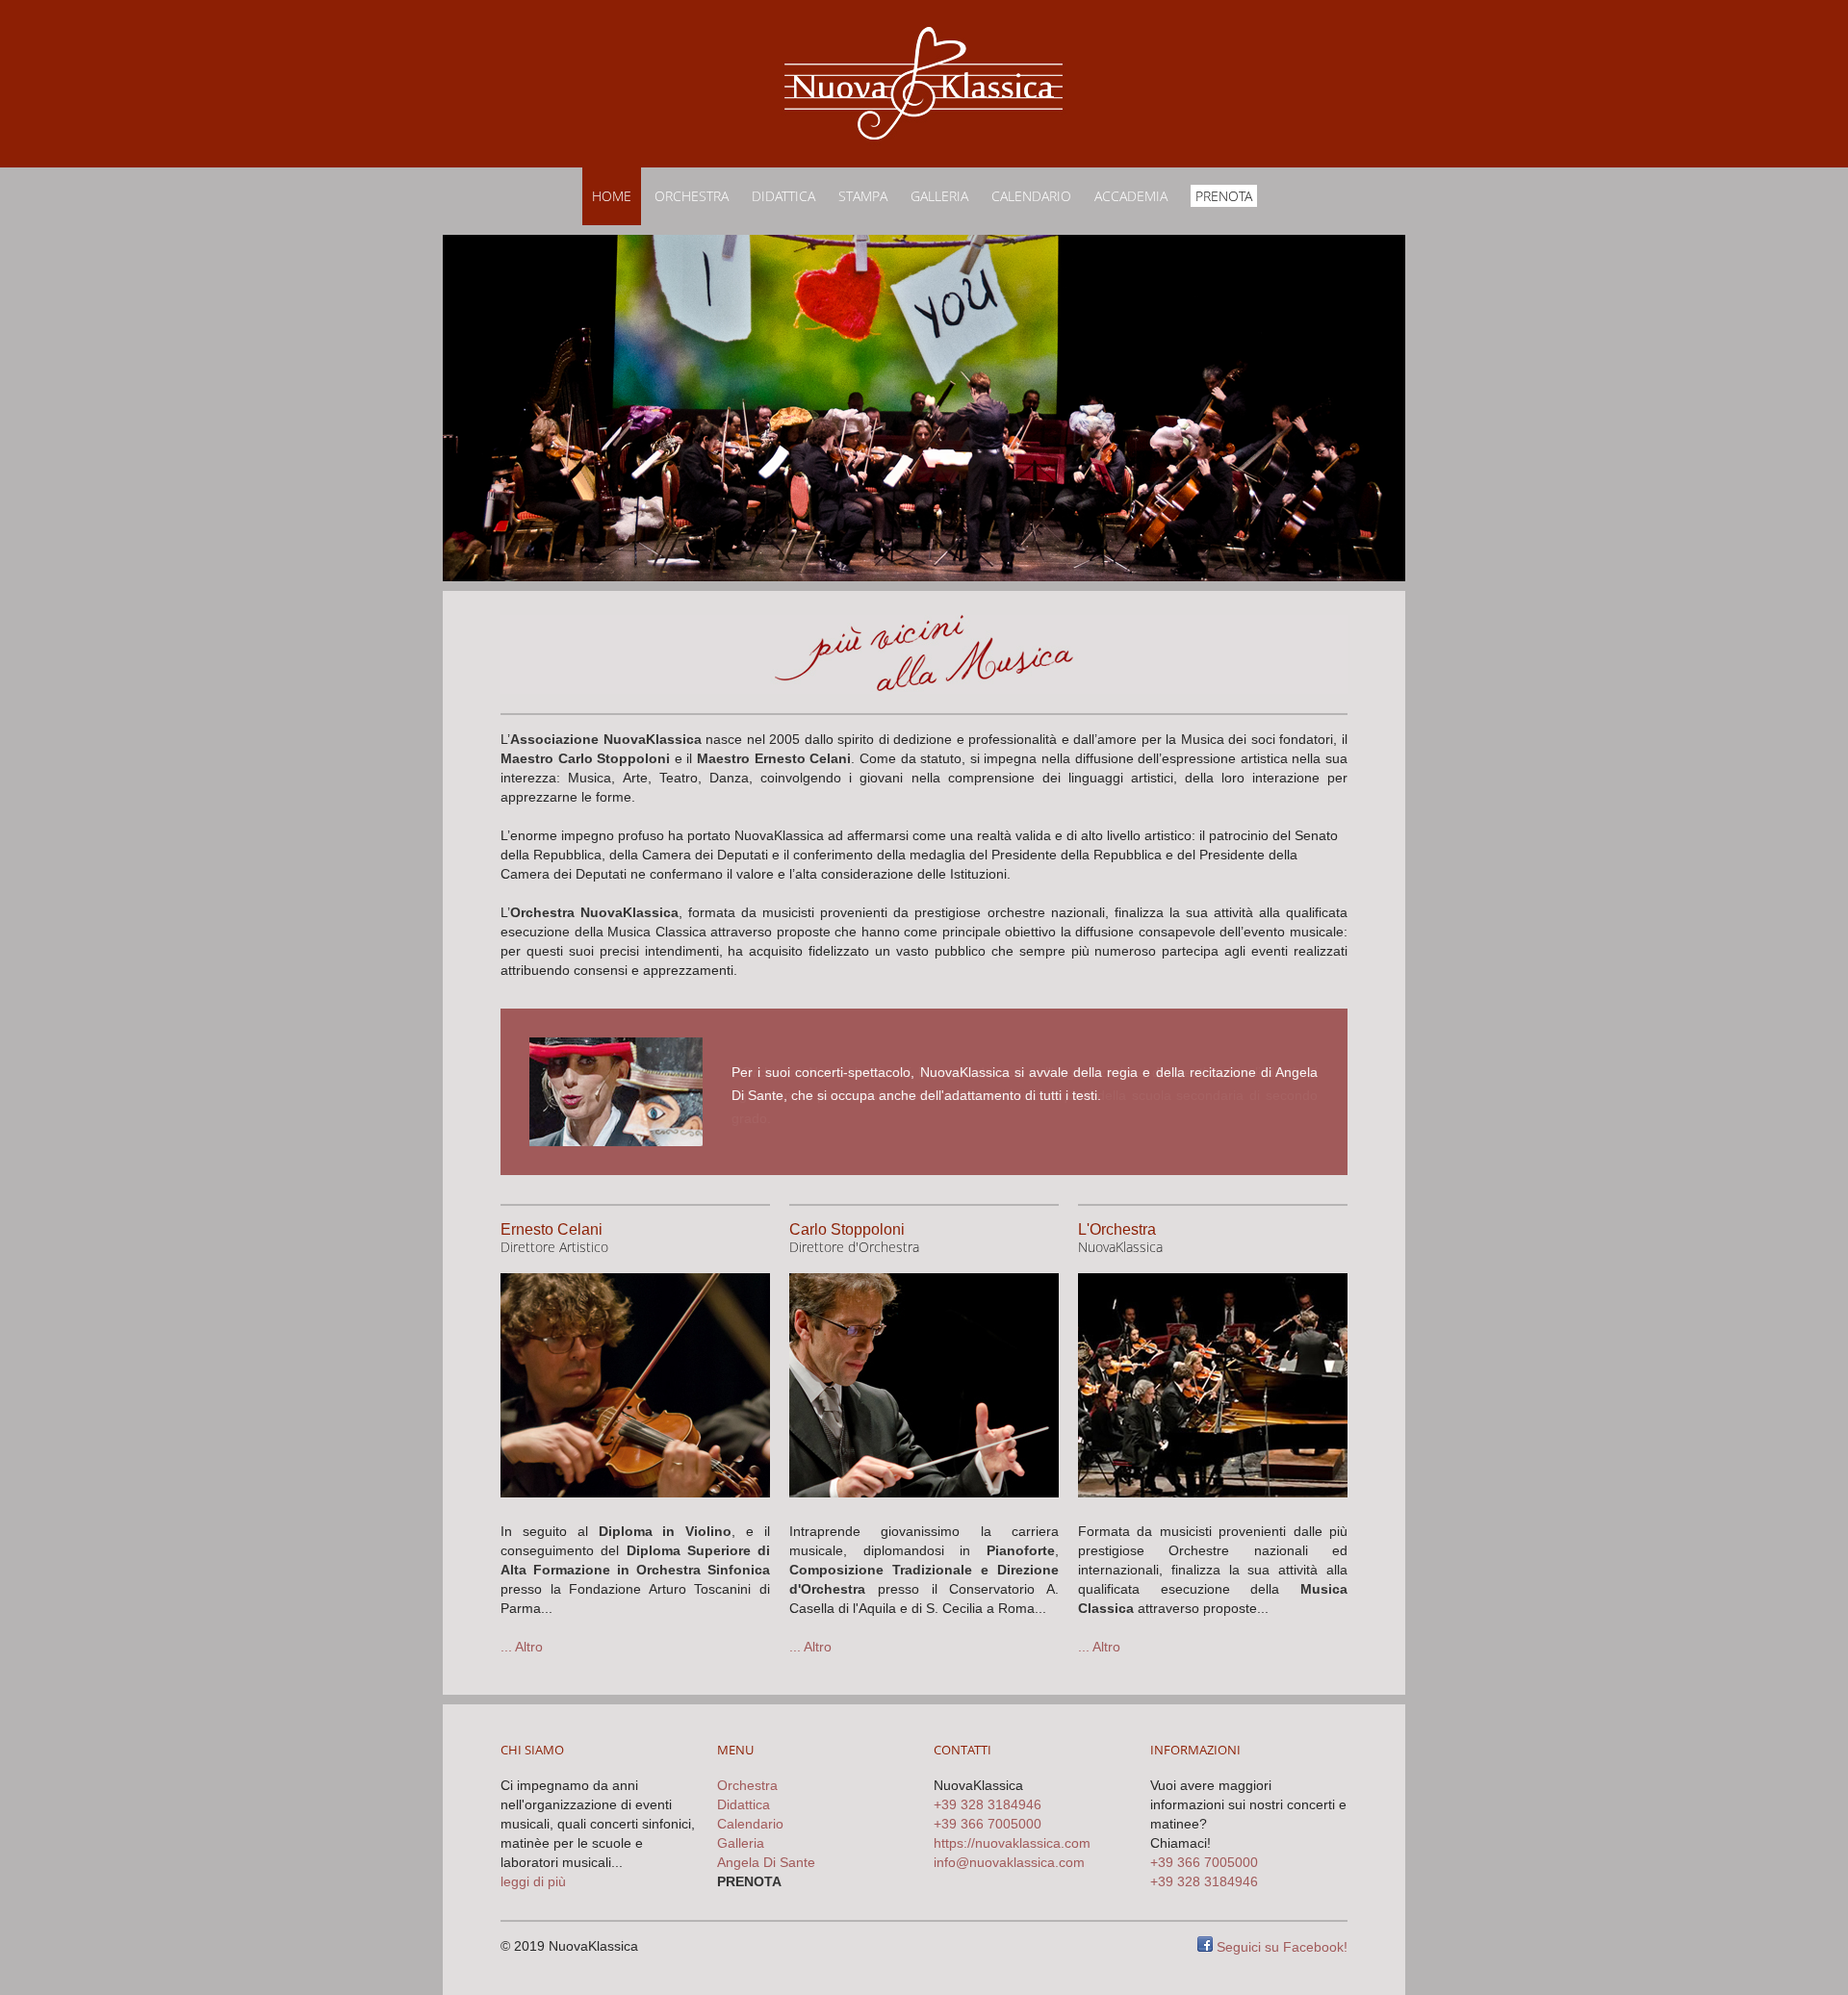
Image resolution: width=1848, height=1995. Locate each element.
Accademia (1131, 196)
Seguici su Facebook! (1280, 1947)
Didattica (783, 196)
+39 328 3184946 (988, 1804)
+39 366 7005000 (988, 1824)
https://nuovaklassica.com (1012, 1843)
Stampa (863, 196)
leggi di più (533, 1881)
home (612, 196)
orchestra (692, 196)
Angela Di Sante (766, 1862)
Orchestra (747, 1785)
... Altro (522, 1647)
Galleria (939, 196)
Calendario (1031, 196)
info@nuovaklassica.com (1009, 1862)
